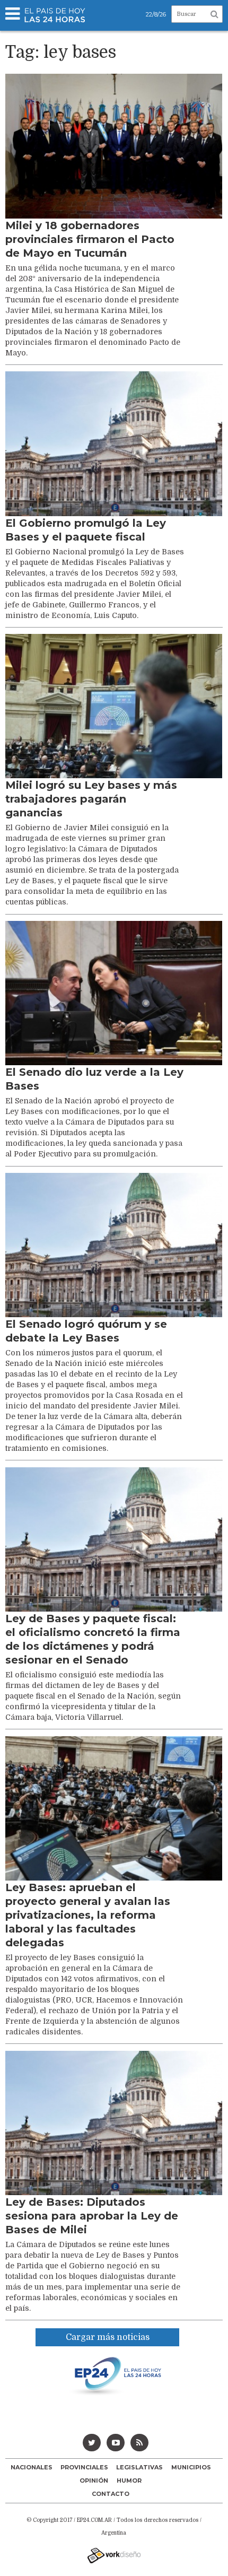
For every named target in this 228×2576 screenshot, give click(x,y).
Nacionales (32, 2467)
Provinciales (84, 2467)
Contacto (111, 2494)
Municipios (191, 2467)
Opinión (94, 2481)
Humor (129, 2481)
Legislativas (139, 2467)
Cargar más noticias (108, 2337)
